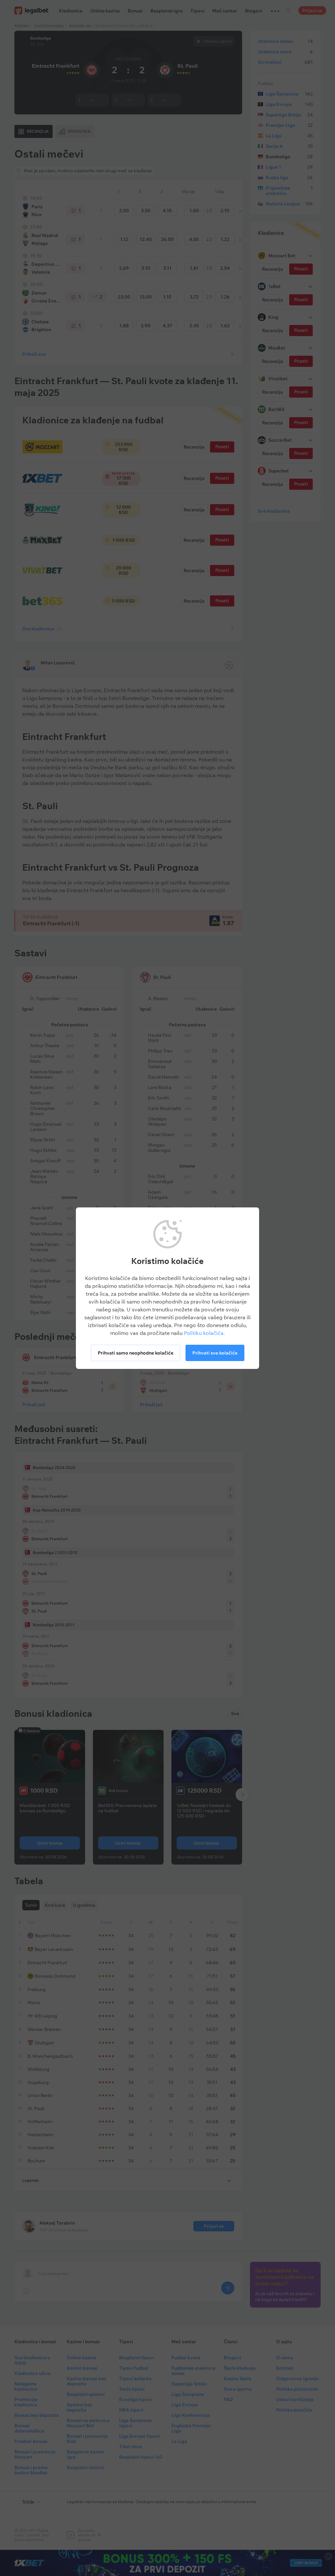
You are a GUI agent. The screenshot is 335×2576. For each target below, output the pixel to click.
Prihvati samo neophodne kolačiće (136, 1353)
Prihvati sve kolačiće (215, 1353)
